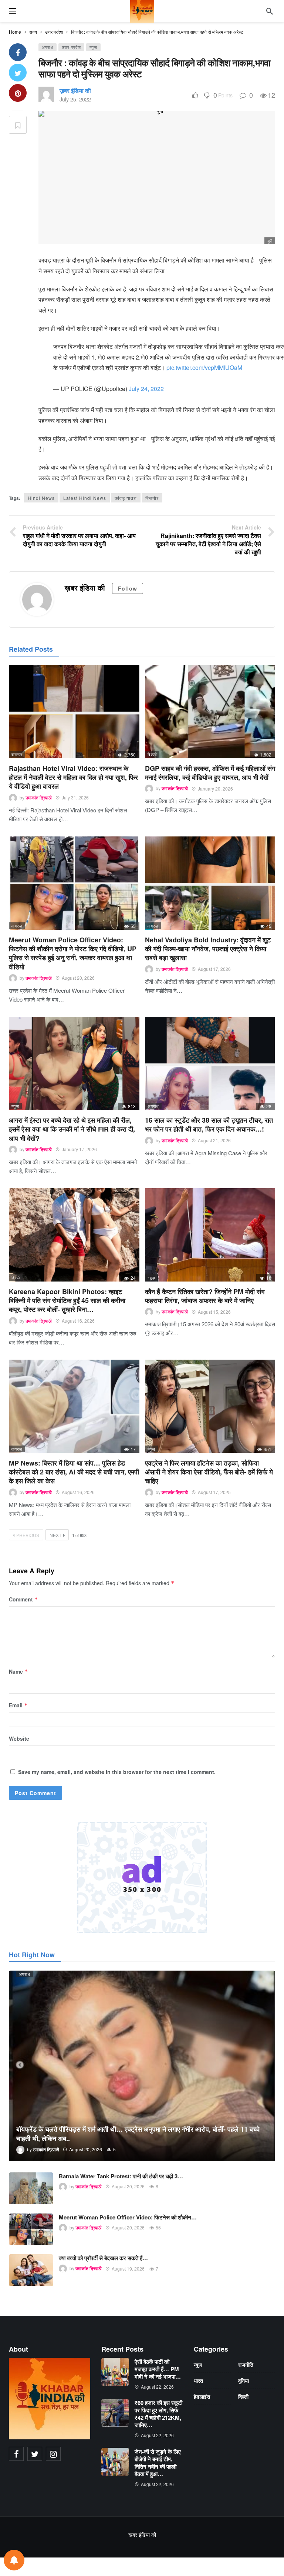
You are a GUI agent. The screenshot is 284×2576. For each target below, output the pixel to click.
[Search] (270, 11)
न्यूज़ (93, 47)
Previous (28, 1535)
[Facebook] (16, 2454)
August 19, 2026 (128, 2268)
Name (18, 1671)
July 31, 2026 (75, 797)
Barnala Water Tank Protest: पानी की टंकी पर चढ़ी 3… (121, 2176)
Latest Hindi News (85, 498)
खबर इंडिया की (142, 2535)
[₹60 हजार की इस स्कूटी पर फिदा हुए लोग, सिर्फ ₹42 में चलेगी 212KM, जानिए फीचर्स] (115, 2413)
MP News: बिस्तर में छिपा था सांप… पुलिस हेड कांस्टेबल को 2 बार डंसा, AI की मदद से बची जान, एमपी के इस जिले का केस (74, 1472)
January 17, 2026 (79, 1149)
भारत (198, 2380)
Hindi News (41, 498)
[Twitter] (35, 2454)
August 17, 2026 (214, 969)
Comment (23, 1599)
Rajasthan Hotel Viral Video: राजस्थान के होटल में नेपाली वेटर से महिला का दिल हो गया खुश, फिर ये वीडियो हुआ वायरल (73, 777)
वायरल (17, 754)
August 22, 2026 (157, 2387)
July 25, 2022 (75, 99)
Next (55, 1535)
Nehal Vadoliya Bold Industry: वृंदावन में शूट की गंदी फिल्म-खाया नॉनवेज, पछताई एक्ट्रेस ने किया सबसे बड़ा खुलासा (208, 949)
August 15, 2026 (214, 1312)
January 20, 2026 (215, 788)
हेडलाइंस (202, 2396)
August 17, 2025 (214, 1492)
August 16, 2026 (78, 1321)
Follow (128, 588)
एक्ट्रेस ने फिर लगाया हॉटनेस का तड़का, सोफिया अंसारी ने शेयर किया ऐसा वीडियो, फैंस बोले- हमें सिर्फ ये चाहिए (209, 1472)
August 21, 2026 (214, 1140)
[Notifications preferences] (14, 2560)
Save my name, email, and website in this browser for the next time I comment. (117, 1772)
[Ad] (142, 1878)
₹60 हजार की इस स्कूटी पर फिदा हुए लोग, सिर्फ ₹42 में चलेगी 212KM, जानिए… (158, 2414)
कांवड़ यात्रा (126, 498)
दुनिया (244, 2380)
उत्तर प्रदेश (71, 47)
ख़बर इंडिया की (75, 91)
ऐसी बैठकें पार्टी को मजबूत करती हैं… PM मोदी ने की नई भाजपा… (158, 2369)
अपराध (48, 47)
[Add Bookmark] (18, 125)
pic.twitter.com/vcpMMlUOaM (204, 367)
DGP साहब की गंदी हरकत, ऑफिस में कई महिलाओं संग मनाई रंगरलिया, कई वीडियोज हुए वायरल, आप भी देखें (210, 773)
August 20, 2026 (78, 978)
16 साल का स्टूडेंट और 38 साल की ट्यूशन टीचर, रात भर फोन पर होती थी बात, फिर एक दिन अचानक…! (209, 1125)
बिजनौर (152, 498)
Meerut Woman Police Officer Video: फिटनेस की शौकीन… (128, 2217)
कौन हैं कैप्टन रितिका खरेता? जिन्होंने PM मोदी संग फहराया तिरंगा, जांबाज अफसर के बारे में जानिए (205, 1296)
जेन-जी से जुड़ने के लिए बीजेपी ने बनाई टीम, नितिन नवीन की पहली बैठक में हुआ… (158, 2463)
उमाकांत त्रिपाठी (39, 798)
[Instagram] (53, 2454)
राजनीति (246, 2365)
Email (18, 1705)
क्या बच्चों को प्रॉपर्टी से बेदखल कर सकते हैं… (103, 2258)
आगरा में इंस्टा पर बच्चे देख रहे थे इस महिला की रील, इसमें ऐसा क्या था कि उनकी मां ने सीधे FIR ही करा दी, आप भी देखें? (72, 1129)
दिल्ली (152, 754)
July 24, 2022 (146, 389)
